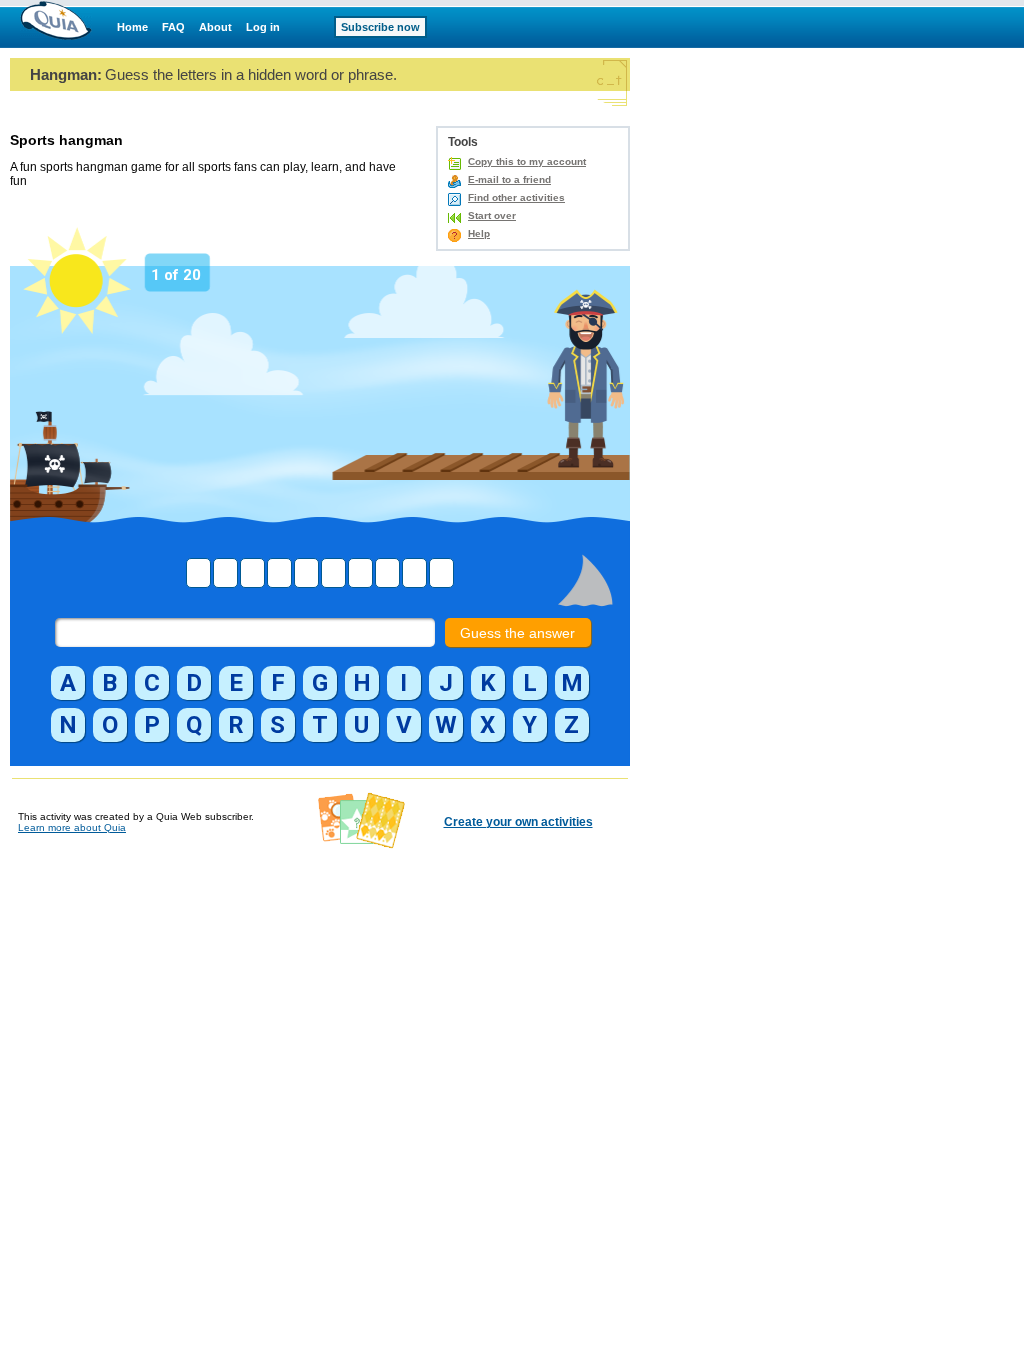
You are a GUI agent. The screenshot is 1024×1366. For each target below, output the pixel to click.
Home (132, 27)
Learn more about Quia (72, 827)
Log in (263, 27)
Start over (492, 215)
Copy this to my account (527, 161)
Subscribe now (380, 27)
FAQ (173, 27)
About (215, 27)
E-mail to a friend (509, 179)
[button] (68, 683)
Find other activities (516, 197)
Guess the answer (517, 633)
